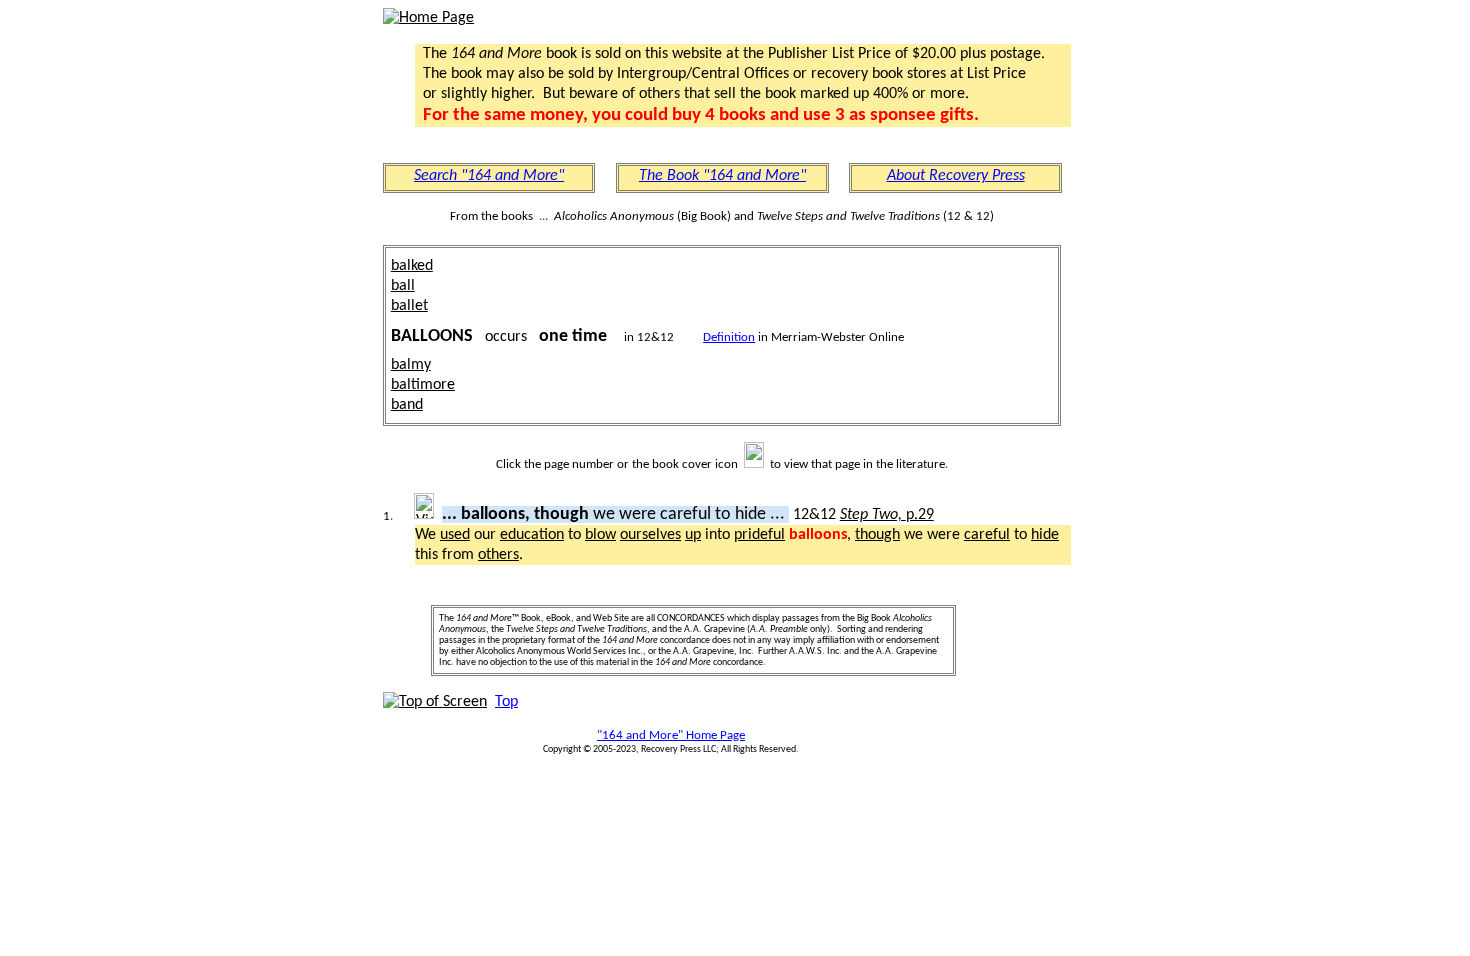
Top (506, 702)
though (877, 535)
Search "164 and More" (489, 176)
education (532, 535)
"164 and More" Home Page (671, 735)
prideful (759, 535)
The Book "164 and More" (722, 176)
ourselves (650, 535)
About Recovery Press (956, 176)
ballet (409, 306)
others (498, 555)
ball (403, 286)
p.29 (887, 515)
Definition (729, 337)
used (455, 535)
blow (600, 535)
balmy (411, 365)
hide (1045, 535)
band (407, 405)
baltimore (423, 385)
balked (412, 266)
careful (987, 535)
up (693, 535)
